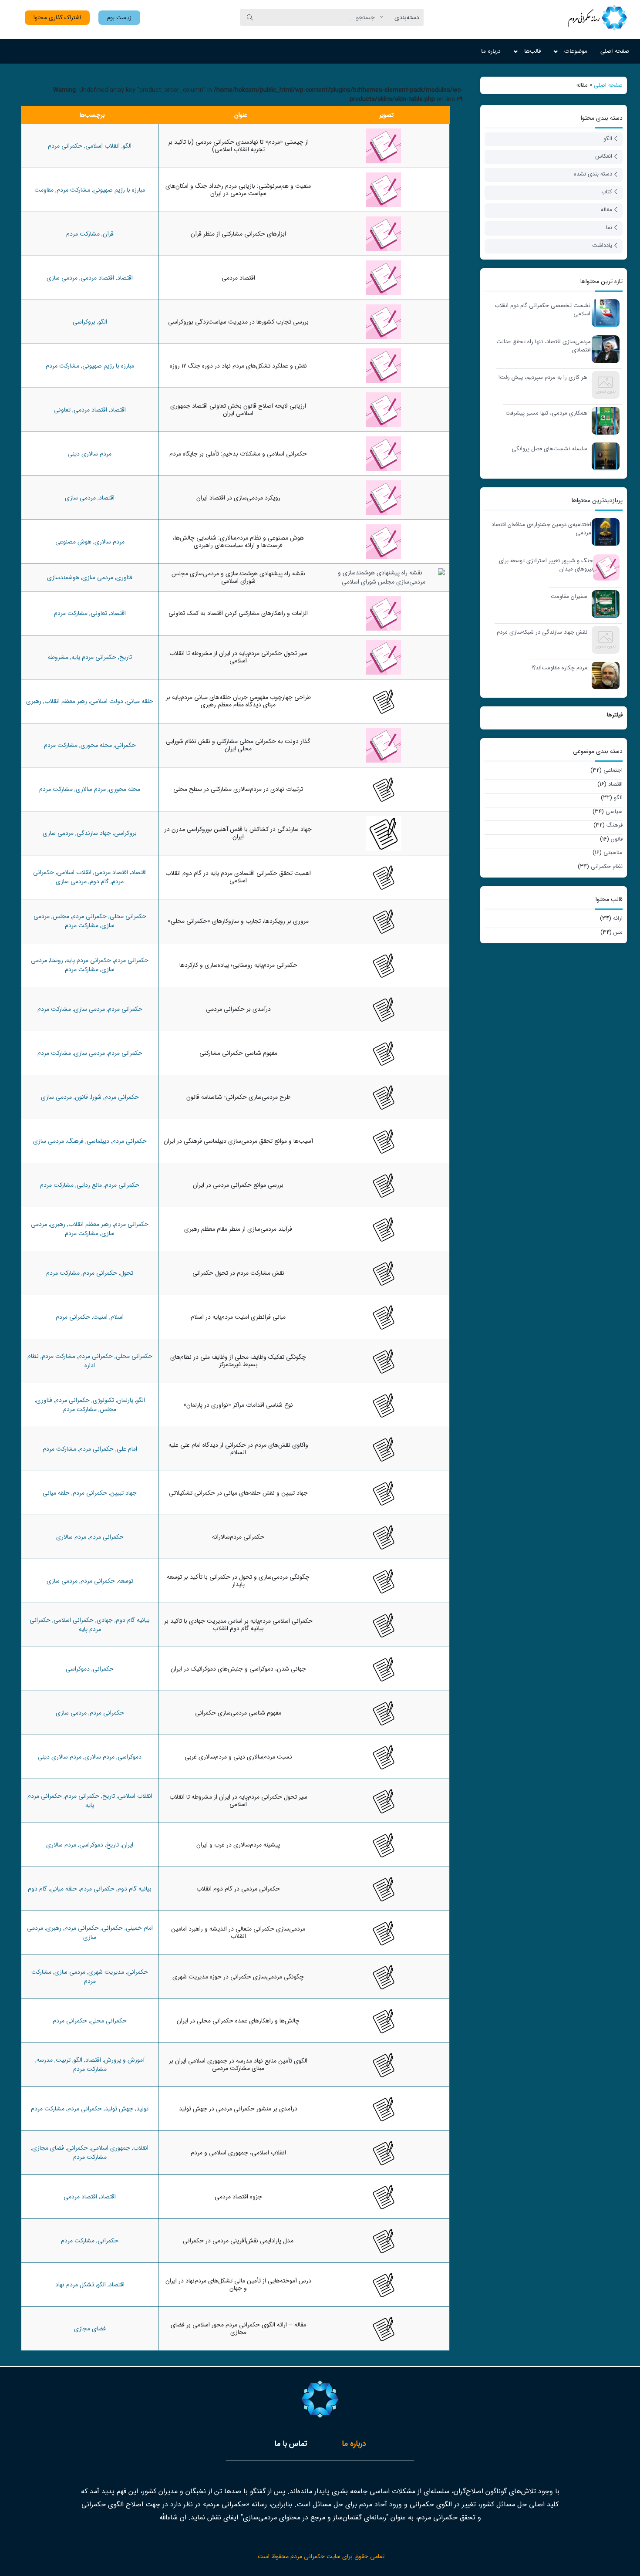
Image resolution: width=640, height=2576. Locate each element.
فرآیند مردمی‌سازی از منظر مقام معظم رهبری (238, 1229)
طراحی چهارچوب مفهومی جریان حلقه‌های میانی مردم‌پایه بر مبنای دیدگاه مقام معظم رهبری (238, 701)
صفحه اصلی (615, 51)
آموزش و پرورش (124, 2060)
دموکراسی (78, 1669)
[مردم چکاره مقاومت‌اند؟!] (603, 675)
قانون (617, 839)
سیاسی (614, 812)
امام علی (127, 1449)
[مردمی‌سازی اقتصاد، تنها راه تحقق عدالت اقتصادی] (603, 349)
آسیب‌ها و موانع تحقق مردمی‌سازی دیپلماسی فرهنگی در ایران (238, 1141)
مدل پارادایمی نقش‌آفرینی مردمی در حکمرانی (238, 2241)
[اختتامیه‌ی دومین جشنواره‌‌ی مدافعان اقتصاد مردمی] (603, 532)
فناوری (124, 577)
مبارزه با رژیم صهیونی (119, 190)
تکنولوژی (103, 1400)
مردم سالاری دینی (90, 454)
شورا (96, 1097)
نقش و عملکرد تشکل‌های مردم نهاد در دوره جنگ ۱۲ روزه (238, 366)
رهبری (34, 701)
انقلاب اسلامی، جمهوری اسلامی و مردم (238, 2153)
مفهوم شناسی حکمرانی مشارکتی (238, 1053)
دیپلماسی (98, 1141)
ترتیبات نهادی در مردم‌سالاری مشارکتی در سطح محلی (238, 789)
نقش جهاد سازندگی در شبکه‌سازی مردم (542, 632)
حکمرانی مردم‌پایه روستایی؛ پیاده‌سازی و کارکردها (238, 965)
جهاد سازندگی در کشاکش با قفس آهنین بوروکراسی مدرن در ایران (238, 833)
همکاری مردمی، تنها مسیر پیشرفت (546, 413)
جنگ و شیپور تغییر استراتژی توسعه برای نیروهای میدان (546, 565)
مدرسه (45, 2060)
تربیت (63, 2060)
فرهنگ (615, 825)
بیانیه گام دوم (133, 1620)
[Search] (250, 17)
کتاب (607, 192)
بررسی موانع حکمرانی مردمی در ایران (238, 1185)
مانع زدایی (89, 1185)
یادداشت (602, 245)
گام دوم (99, 881)
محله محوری (96, 745)
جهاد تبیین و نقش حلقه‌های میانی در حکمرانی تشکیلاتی (238, 1493)
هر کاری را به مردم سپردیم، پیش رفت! (543, 378)
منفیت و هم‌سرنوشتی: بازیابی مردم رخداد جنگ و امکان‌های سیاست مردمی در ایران (238, 190)
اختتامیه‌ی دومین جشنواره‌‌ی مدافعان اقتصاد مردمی (541, 529)
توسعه (126, 1581)
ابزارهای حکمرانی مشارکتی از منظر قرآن (238, 234)
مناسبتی (613, 852)
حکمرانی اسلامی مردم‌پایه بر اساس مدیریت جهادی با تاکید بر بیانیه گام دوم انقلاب (238, 1625)
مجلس (61, 916)
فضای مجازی (48, 2148)
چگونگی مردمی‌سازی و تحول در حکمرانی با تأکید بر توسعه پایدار (238, 1581)
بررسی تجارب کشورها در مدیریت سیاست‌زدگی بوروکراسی (238, 322)
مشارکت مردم (73, 190)
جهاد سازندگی (94, 833)
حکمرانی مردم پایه (94, 657)
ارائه (618, 918)
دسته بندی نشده (593, 174)
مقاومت (44, 190)
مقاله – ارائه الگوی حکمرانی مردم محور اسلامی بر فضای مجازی (238, 2328)
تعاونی (62, 410)
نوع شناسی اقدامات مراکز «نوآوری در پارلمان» (238, 1405)
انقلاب (141, 2148)
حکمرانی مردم (65, 146)
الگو (608, 139)
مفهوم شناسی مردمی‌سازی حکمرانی (238, 1713)
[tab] (354, 2444)
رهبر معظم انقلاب (66, 701)
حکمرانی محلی (128, 916)
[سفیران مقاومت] (603, 603)
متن (618, 932)
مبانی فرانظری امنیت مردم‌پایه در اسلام (238, 1317)
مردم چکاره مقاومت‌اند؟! (559, 668)
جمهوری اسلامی (111, 2148)
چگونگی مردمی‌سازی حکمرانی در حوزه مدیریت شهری (238, 1977)
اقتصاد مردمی (238, 278)
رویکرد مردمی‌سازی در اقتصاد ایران (238, 498)
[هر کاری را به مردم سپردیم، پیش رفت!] (603, 384)
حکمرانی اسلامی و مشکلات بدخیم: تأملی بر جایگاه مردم (238, 454)
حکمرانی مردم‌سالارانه (238, 1537)
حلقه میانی (140, 701)
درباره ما (491, 51)
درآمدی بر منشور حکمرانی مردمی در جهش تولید (238, 2109)
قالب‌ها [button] (532, 51)
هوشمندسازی (63, 577)
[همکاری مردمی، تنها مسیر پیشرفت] (603, 420)
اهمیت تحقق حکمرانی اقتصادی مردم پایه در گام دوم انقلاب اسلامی (238, 877)
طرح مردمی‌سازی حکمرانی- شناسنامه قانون (238, 1097)
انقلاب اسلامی (103, 146)
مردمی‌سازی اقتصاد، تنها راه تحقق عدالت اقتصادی (544, 346)
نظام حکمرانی (607, 866)
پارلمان (125, 1400)
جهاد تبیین (123, 1493)
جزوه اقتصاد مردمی (238, 2197)
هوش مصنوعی (73, 542)
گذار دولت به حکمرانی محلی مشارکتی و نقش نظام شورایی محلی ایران (238, 745)
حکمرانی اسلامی (74, 1620)
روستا (57, 960)
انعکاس (604, 156)
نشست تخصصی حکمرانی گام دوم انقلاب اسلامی (542, 310)
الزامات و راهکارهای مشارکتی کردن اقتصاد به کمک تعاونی (238, 613)
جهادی (105, 1620)
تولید (142, 2109)
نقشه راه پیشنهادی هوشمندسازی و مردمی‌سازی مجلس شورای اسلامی (238, 577)
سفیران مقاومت (569, 597)
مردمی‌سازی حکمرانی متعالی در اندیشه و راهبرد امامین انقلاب (238, 1933)
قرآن (108, 234)
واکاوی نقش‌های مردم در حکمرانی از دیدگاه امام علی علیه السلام (238, 1449)
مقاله (606, 210)
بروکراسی (84, 322)
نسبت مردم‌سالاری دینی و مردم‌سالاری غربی (238, 1757)
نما (609, 228)
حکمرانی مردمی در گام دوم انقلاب (238, 1889)
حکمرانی (125, 745)
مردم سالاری (109, 542)
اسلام (117, 1317)
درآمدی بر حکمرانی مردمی (238, 1009)
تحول (127, 1273)
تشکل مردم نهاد (75, 2285)
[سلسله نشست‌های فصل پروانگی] (603, 456)
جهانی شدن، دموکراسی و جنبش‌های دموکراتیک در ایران (238, 1669)
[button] (119, 18)
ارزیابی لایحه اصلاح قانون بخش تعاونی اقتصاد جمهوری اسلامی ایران (238, 410)
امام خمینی (139, 1928)
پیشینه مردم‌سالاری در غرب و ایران (238, 1845)
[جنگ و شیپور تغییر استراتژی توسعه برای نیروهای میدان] (604, 567)
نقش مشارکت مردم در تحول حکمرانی (238, 1273)
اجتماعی (613, 770)
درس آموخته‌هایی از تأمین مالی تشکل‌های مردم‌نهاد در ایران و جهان (238, 2284)
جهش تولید (119, 2109)
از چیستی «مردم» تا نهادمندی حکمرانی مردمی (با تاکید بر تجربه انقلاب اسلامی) (238, 146)
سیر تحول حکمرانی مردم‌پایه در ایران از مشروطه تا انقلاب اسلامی (238, 657)
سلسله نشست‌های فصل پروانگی (549, 449)
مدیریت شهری (106, 1972)
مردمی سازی (62, 278)
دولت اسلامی (107, 701)
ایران (128, 1845)
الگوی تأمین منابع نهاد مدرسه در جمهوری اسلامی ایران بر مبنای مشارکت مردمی (238, 2065)
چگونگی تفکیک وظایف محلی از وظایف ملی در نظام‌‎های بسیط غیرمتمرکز (238, 1361)
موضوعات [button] (576, 51)
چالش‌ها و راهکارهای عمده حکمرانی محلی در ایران (238, 2021)
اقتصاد (615, 784)
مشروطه (58, 657)
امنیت (100, 1317)
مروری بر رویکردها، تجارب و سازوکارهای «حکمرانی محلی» (238, 921)
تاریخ (126, 657)
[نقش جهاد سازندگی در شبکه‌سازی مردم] (603, 639)
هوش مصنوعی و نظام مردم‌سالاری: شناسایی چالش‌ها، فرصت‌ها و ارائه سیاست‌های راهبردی (238, 542)
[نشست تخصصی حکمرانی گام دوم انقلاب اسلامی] (603, 312)
